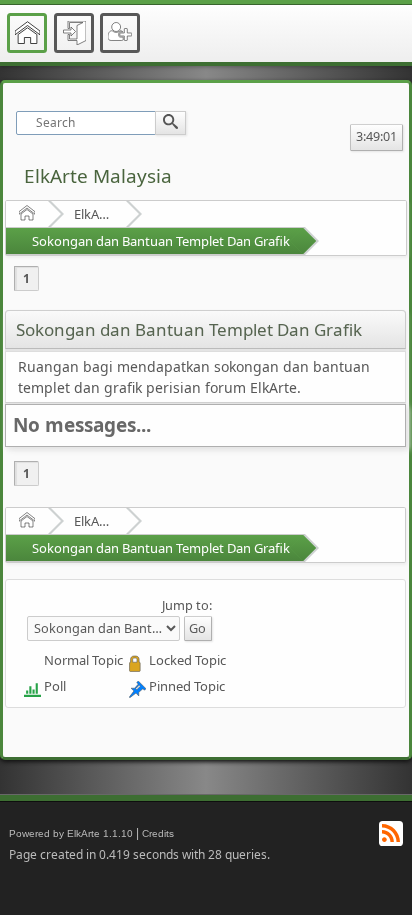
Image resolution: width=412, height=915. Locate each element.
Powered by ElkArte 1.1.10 (71, 833)
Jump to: (187, 605)
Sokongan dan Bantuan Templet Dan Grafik (161, 241)
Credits (158, 833)
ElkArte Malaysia (98, 176)
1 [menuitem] (26, 278)
